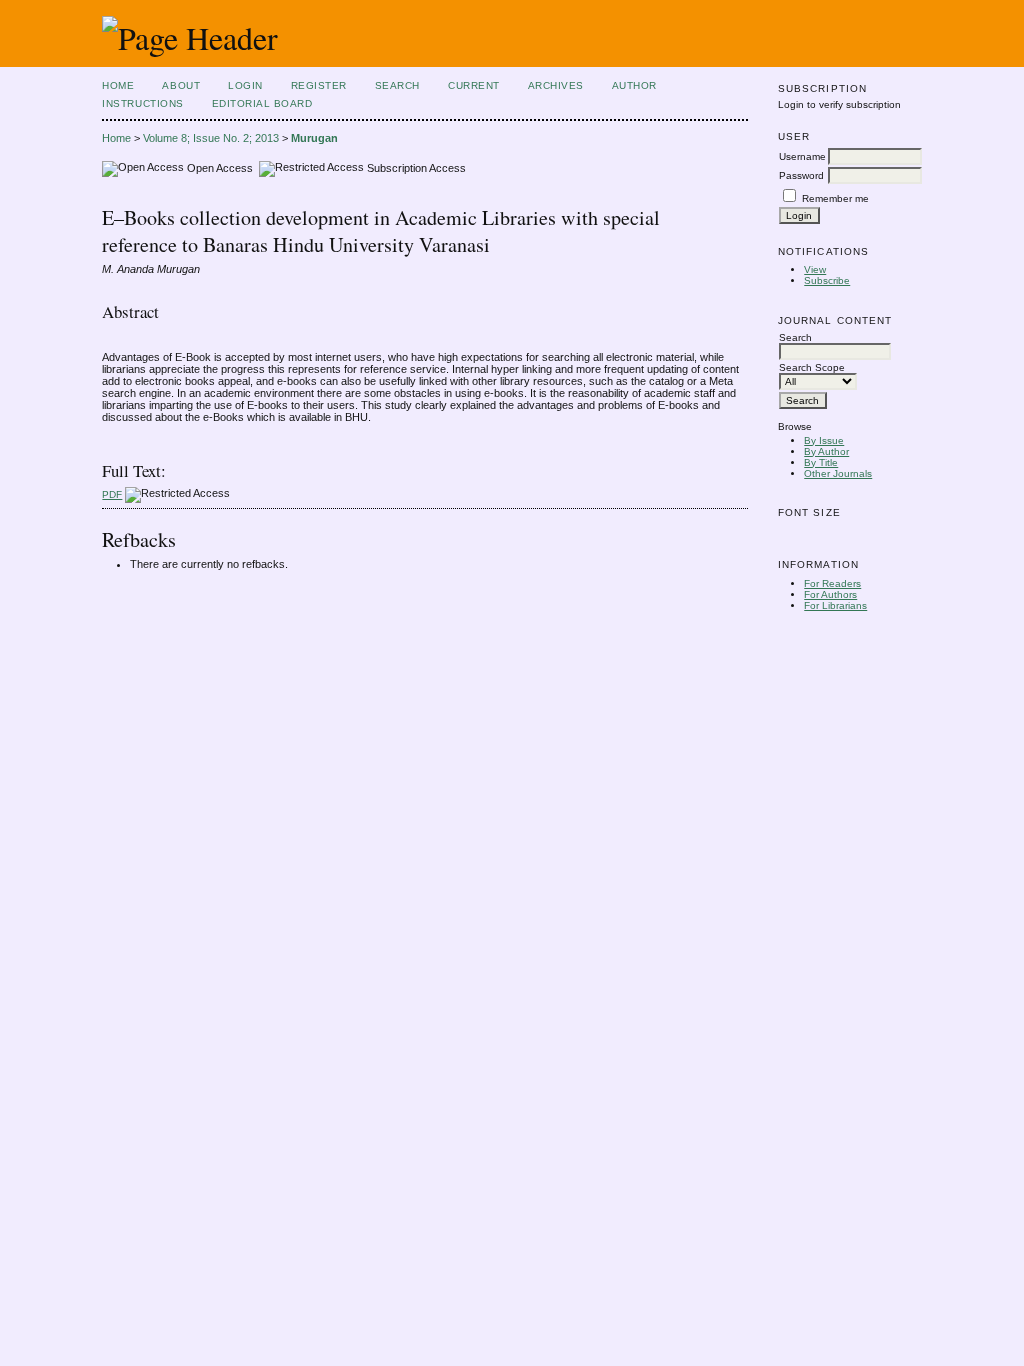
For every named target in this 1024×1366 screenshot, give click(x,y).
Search (397, 85)
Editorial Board (262, 103)
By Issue (824, 440)
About (181, 85)
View (815, 269)
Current (474, 85)
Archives (556, 85)
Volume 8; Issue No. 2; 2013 (211, 138)
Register (319, 85)
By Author (826, 451)
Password (801, 175)
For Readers (832, 583)
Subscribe (827, 280)
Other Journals (838, 473)
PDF (112, 494)
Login (245, 85)
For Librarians (835, 605)
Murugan (314, 138)
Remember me (835, 198)
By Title (821, 462)
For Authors (830, 594)
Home (118, 85)
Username (802, 156)
